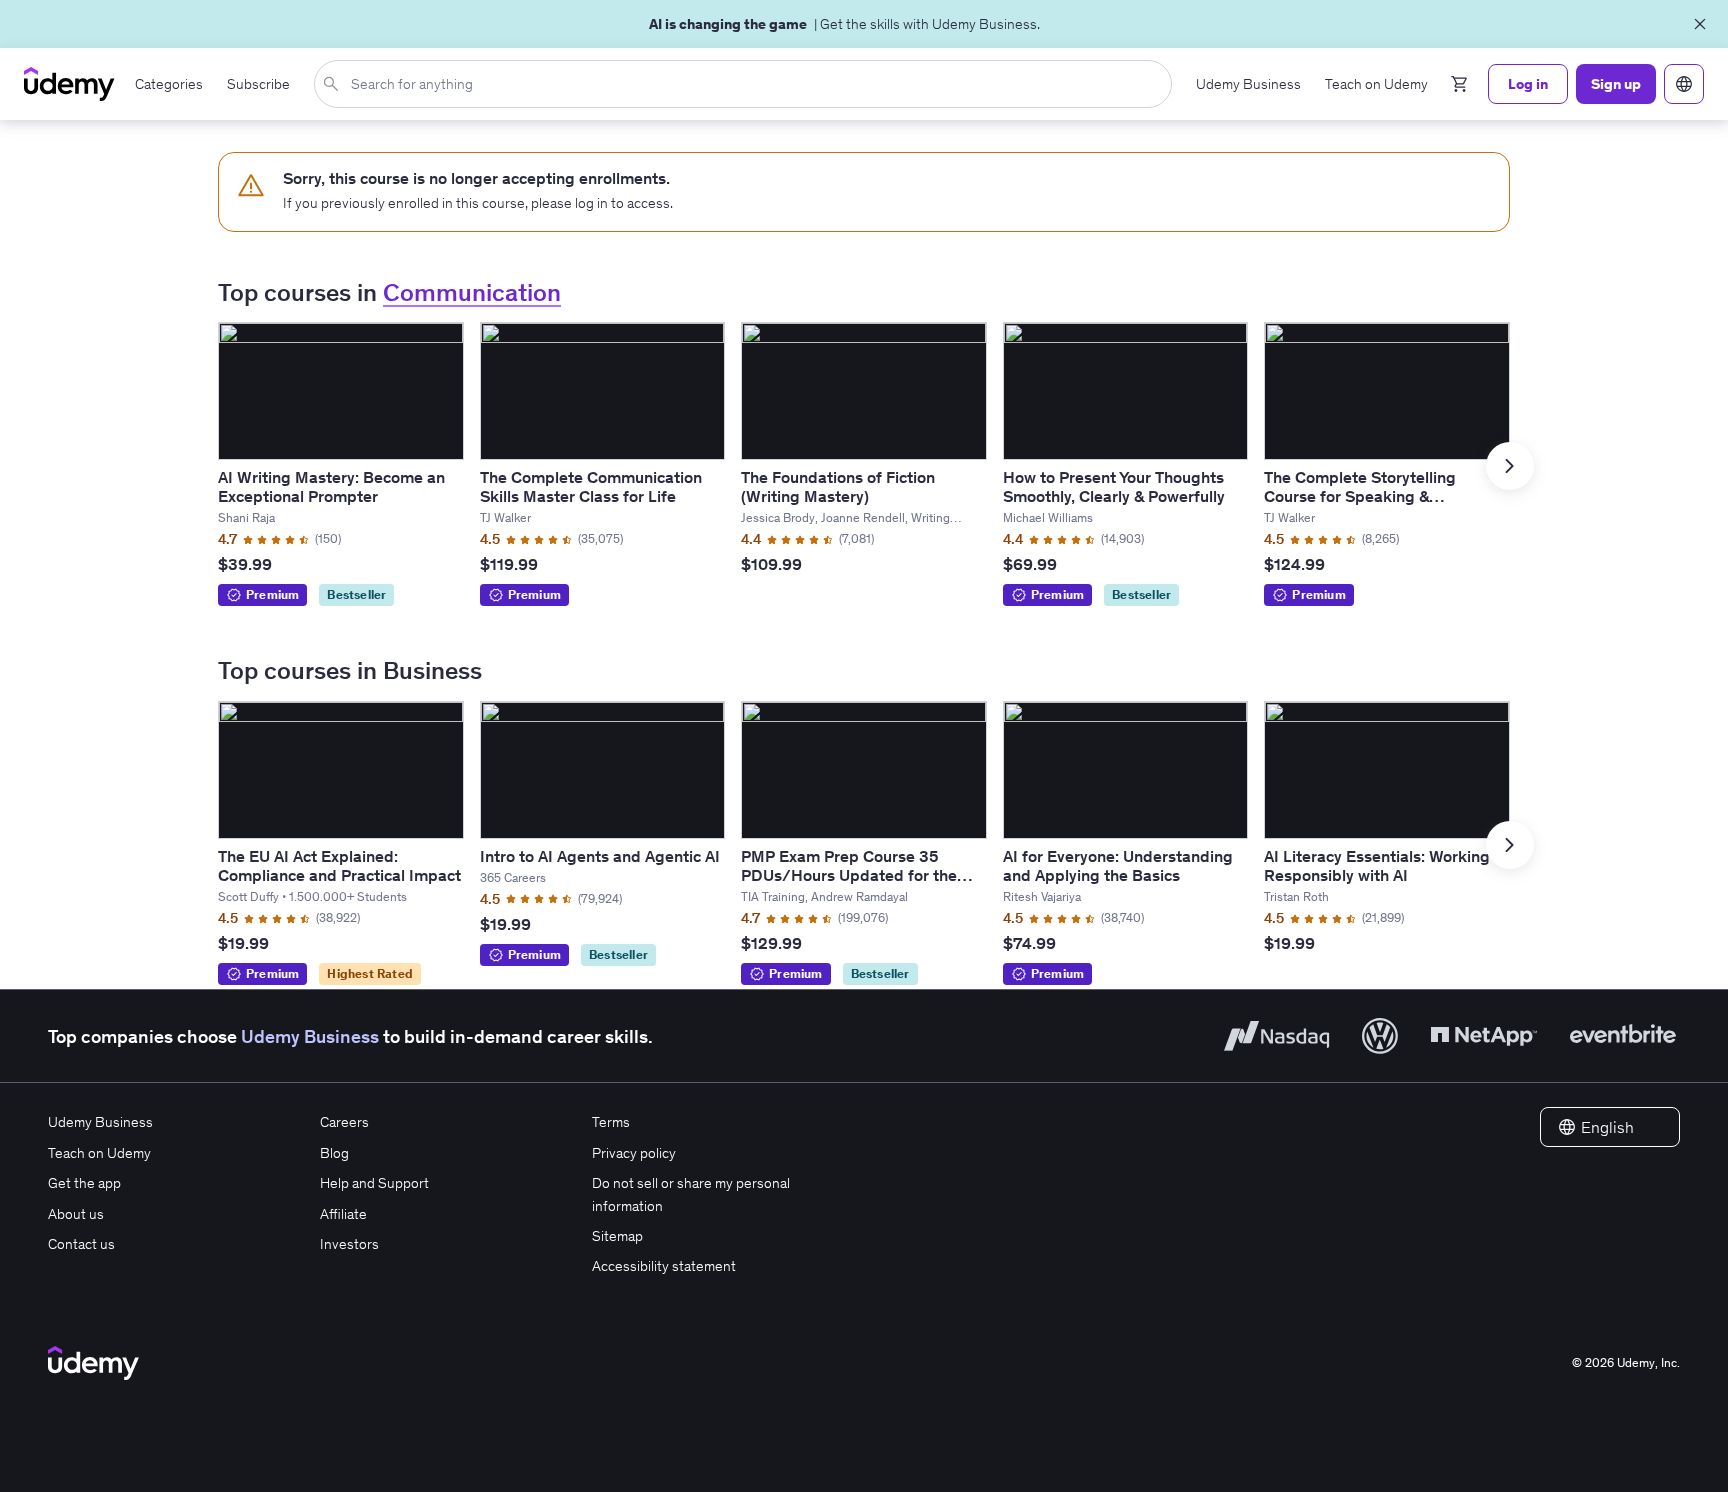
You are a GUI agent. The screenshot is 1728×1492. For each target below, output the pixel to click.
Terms (611, 1122)
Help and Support (374, 1183)
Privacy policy (634, 1153)
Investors (349, 1244)
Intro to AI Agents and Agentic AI (600, 856)
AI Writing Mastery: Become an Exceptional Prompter (331, 486)
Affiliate (343, 1214)
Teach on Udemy (99, 1153)
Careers (344, 1122)
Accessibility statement (664, 1266)
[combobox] (747, 84)
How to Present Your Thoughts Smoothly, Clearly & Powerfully (1114, 486)
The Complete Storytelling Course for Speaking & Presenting (1360, 496)
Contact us (81, 1244)
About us (76, 1214)
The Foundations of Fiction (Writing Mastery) (838, 486)
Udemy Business (310, 1036)
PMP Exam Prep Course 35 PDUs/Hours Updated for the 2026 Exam (849, 875)
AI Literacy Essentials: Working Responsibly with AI (1377, 865)
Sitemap (617, 1236)
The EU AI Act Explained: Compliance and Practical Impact (339, 865)
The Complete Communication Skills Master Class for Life (591, 486)
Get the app (84, 1183)
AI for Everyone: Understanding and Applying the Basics (1118, 865)
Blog (334, 1153)
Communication (472, 292)
